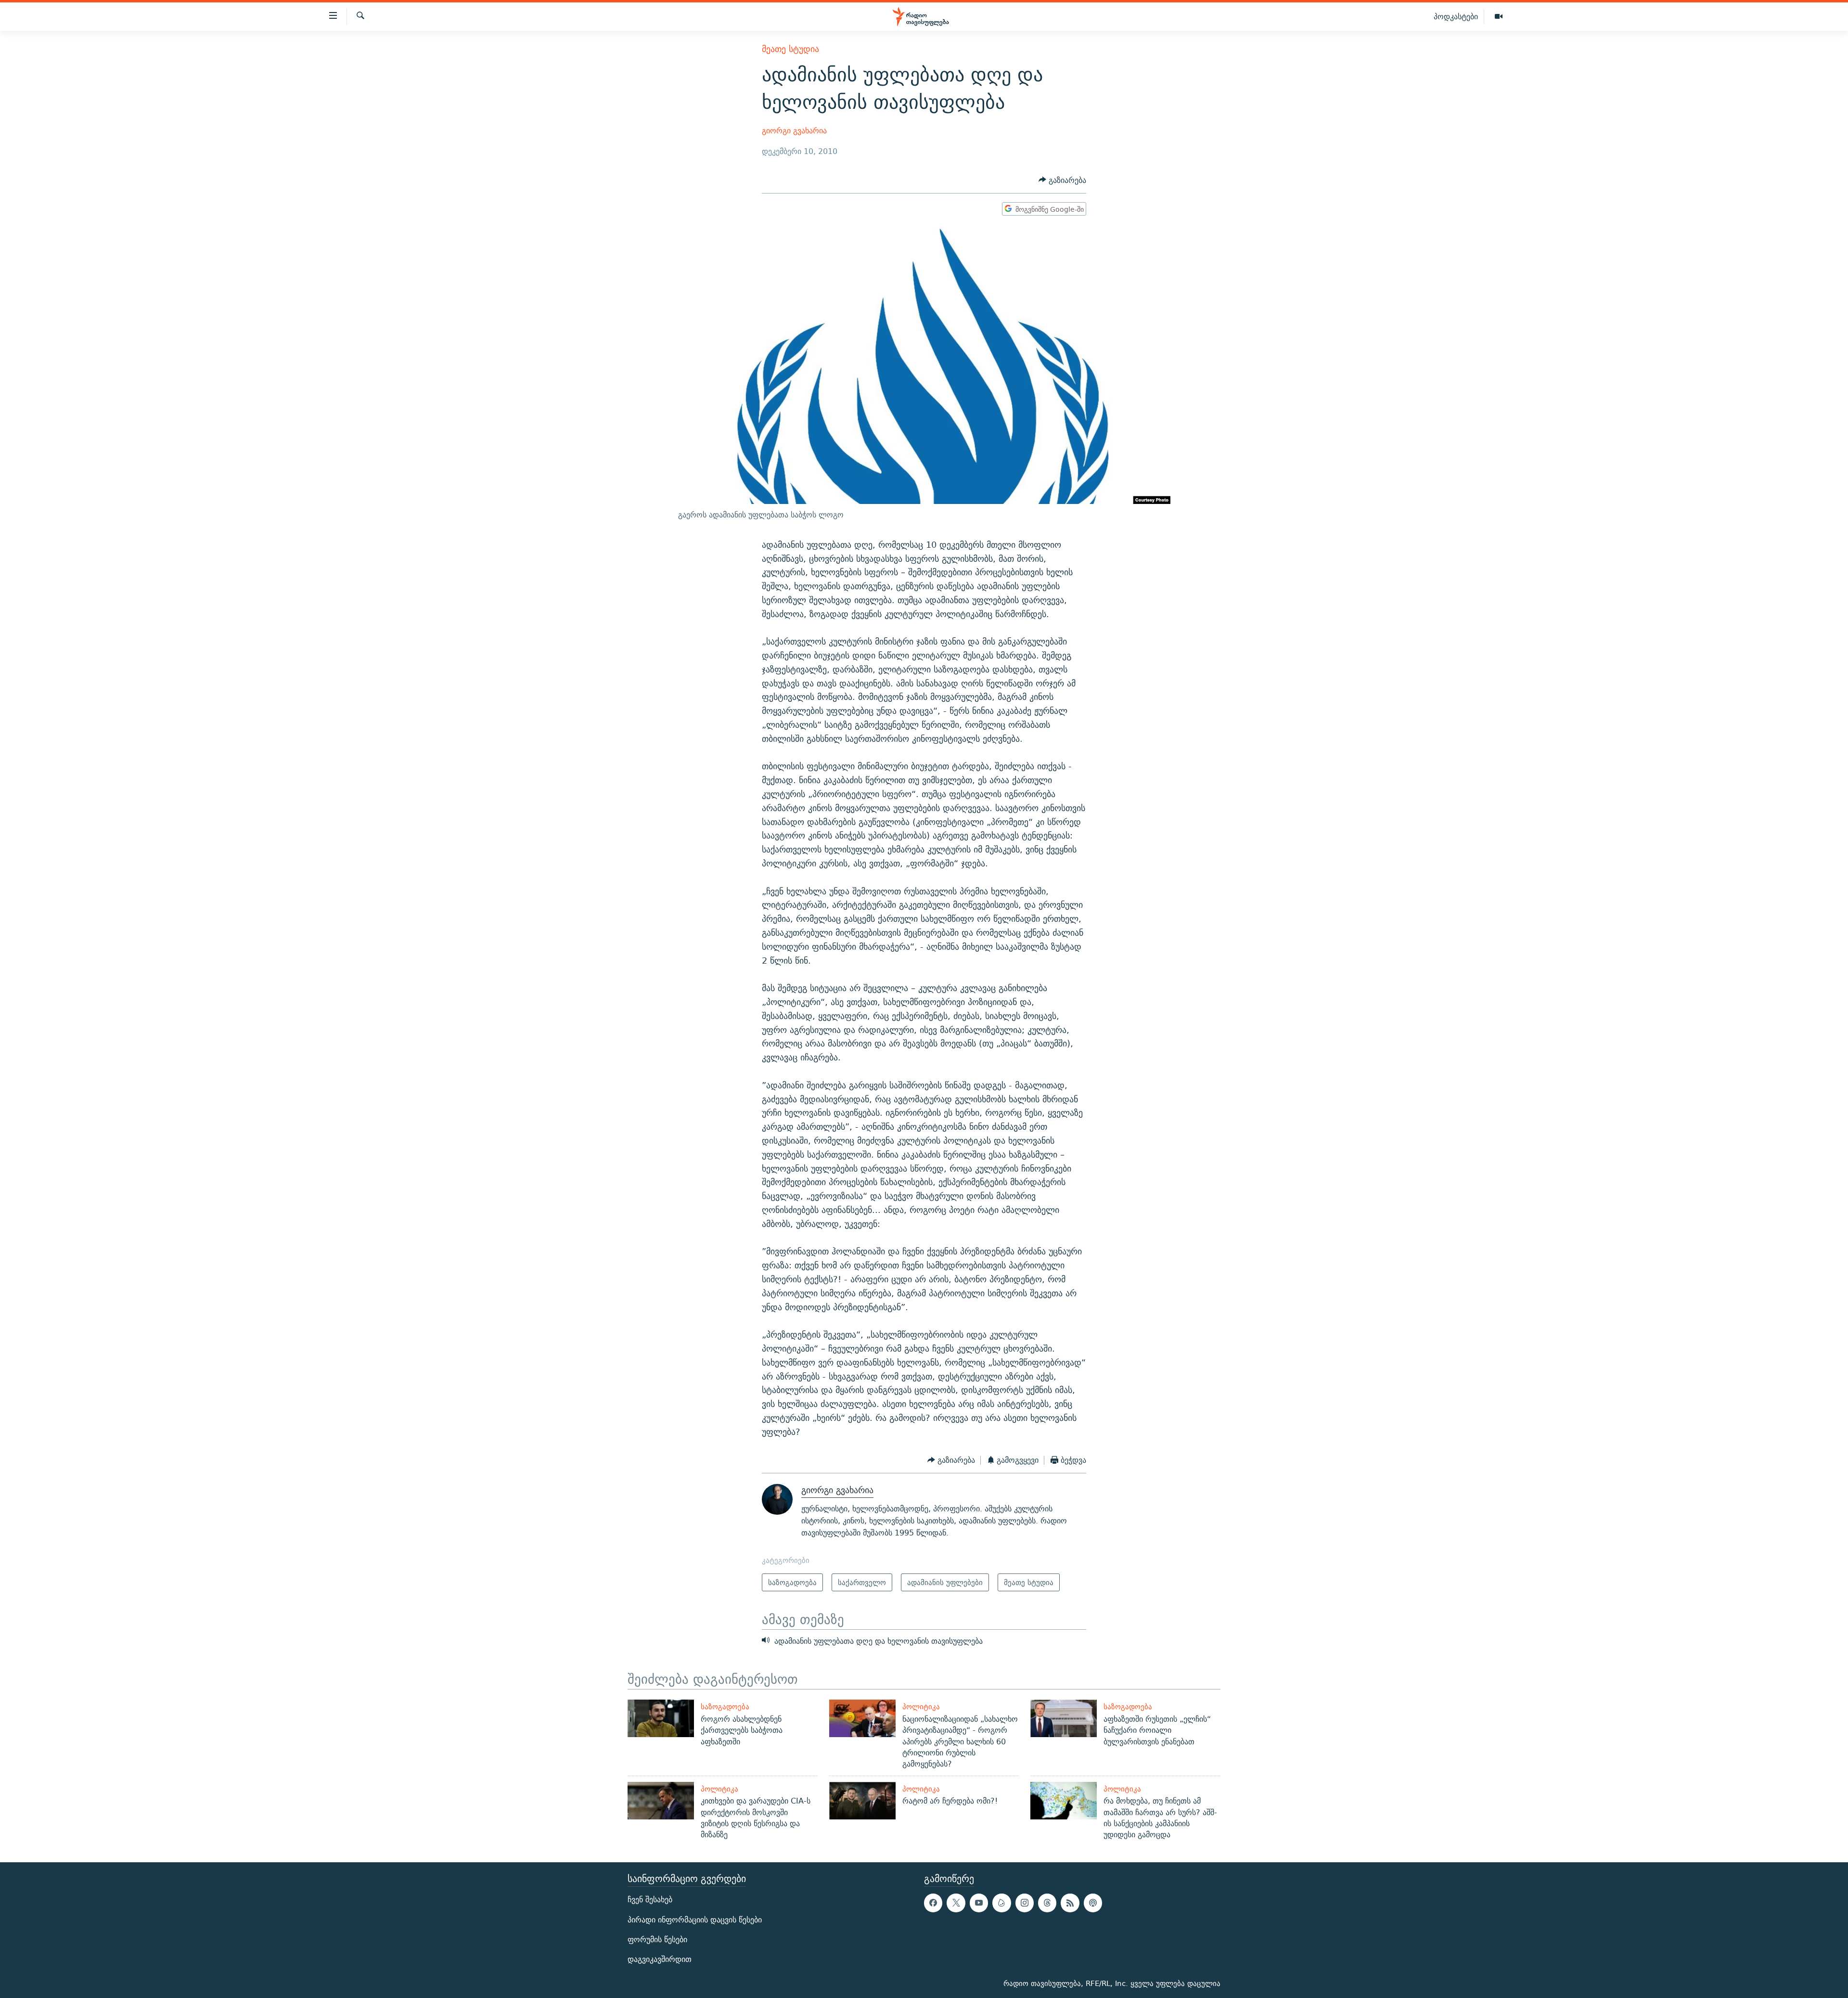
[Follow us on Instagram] (1025, 1903)
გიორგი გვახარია (794, 131)
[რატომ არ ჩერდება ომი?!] (862, 1801)
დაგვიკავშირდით (660, 1959)
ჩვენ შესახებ (650, 1900)
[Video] (1499, 17)
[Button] (1062, 180)
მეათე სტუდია (790, 49)
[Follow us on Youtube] (979, 1903)
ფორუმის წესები (657, 1940)
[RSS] (1070, 1903)
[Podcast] (1093, 1903)
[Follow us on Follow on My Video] (1001, 1903)
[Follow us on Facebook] (933, 1903)
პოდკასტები (1456, 16)
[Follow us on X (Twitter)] (956, 1903)
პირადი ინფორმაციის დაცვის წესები (695, 1920)
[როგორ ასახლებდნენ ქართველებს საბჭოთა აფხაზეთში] (661, 1718)
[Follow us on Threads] (1047, 1903)
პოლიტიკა (921, 1707)
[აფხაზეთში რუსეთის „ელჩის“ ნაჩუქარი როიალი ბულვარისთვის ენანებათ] (1064, 1718)
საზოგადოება (725, 1707)
